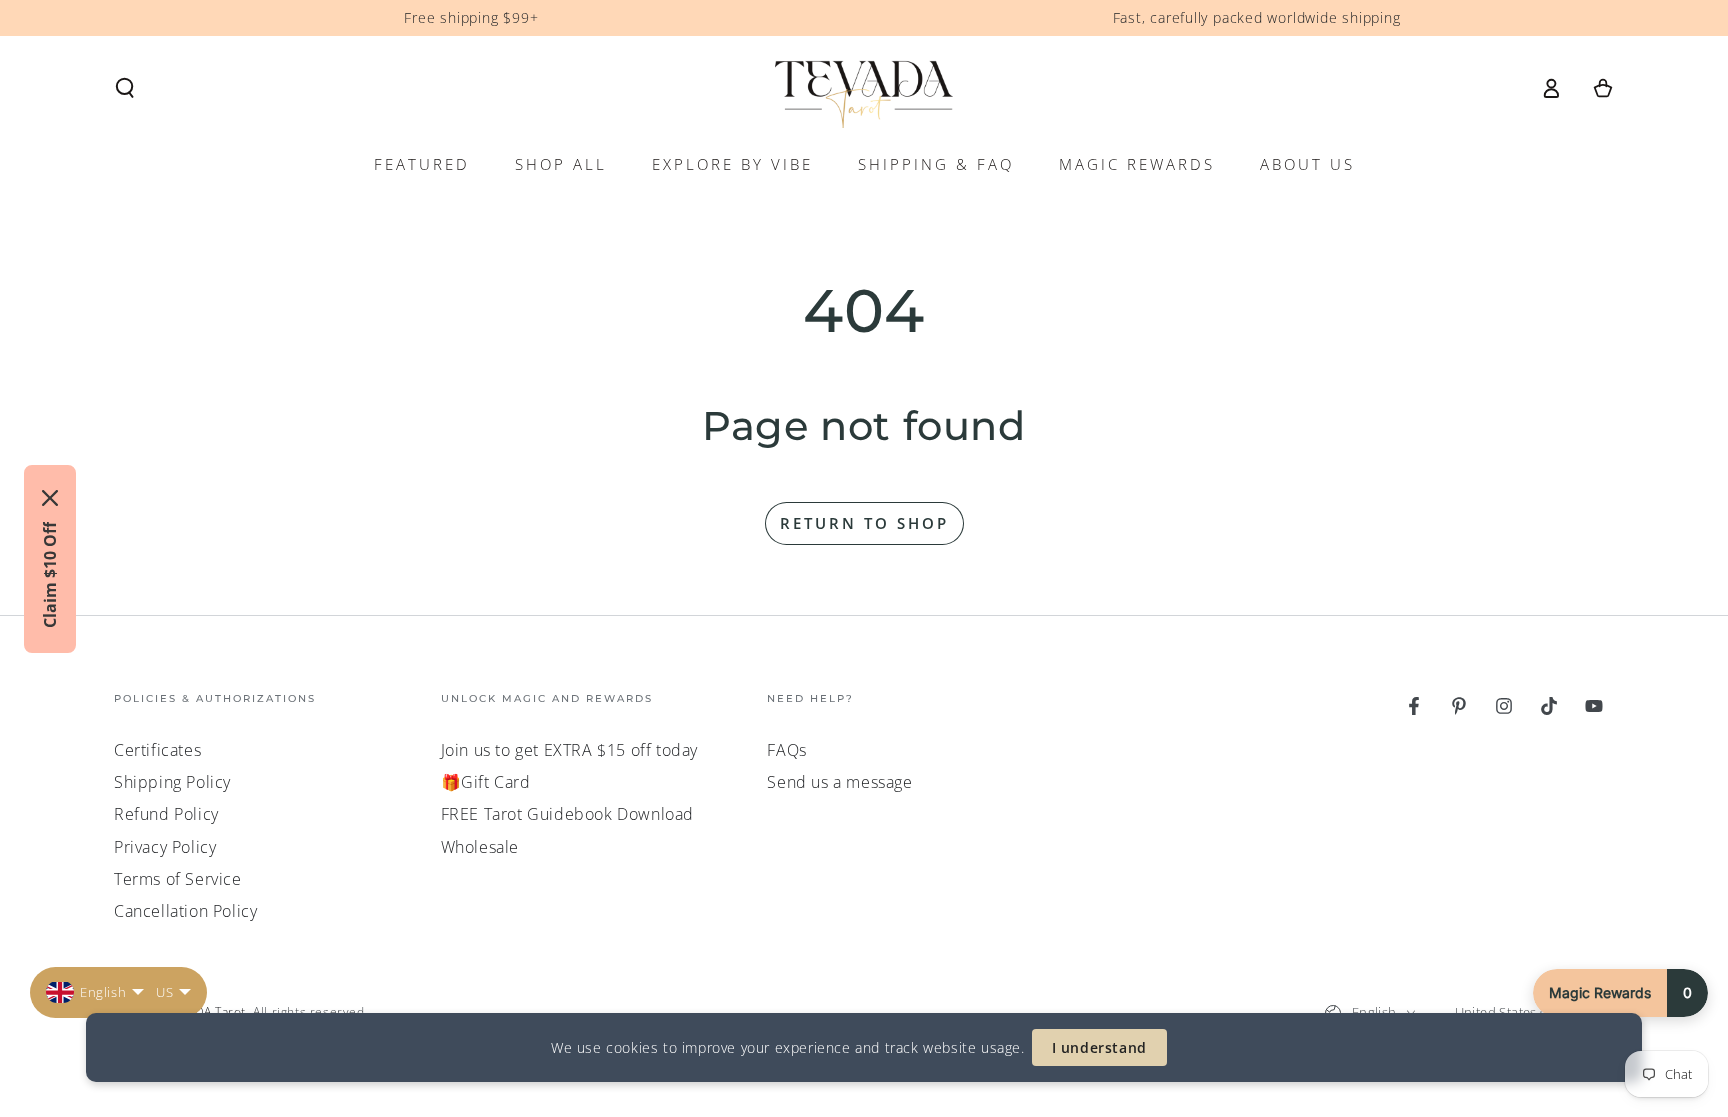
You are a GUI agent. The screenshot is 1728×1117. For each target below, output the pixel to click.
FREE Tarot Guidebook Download (567, 814)
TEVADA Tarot (206, 1011)
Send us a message (839, 782)
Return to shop (864, 523)
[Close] (50, 498)
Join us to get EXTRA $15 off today (569, 750)
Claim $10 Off (50, 575)
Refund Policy (166, 814)
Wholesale (480, 847)
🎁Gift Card (486, 782)
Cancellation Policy (185, 911)
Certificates (157, 750)
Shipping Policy (172, 782)
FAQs (786, 750)
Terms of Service (178, 879)
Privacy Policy (165, 847)
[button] (125, 88)
